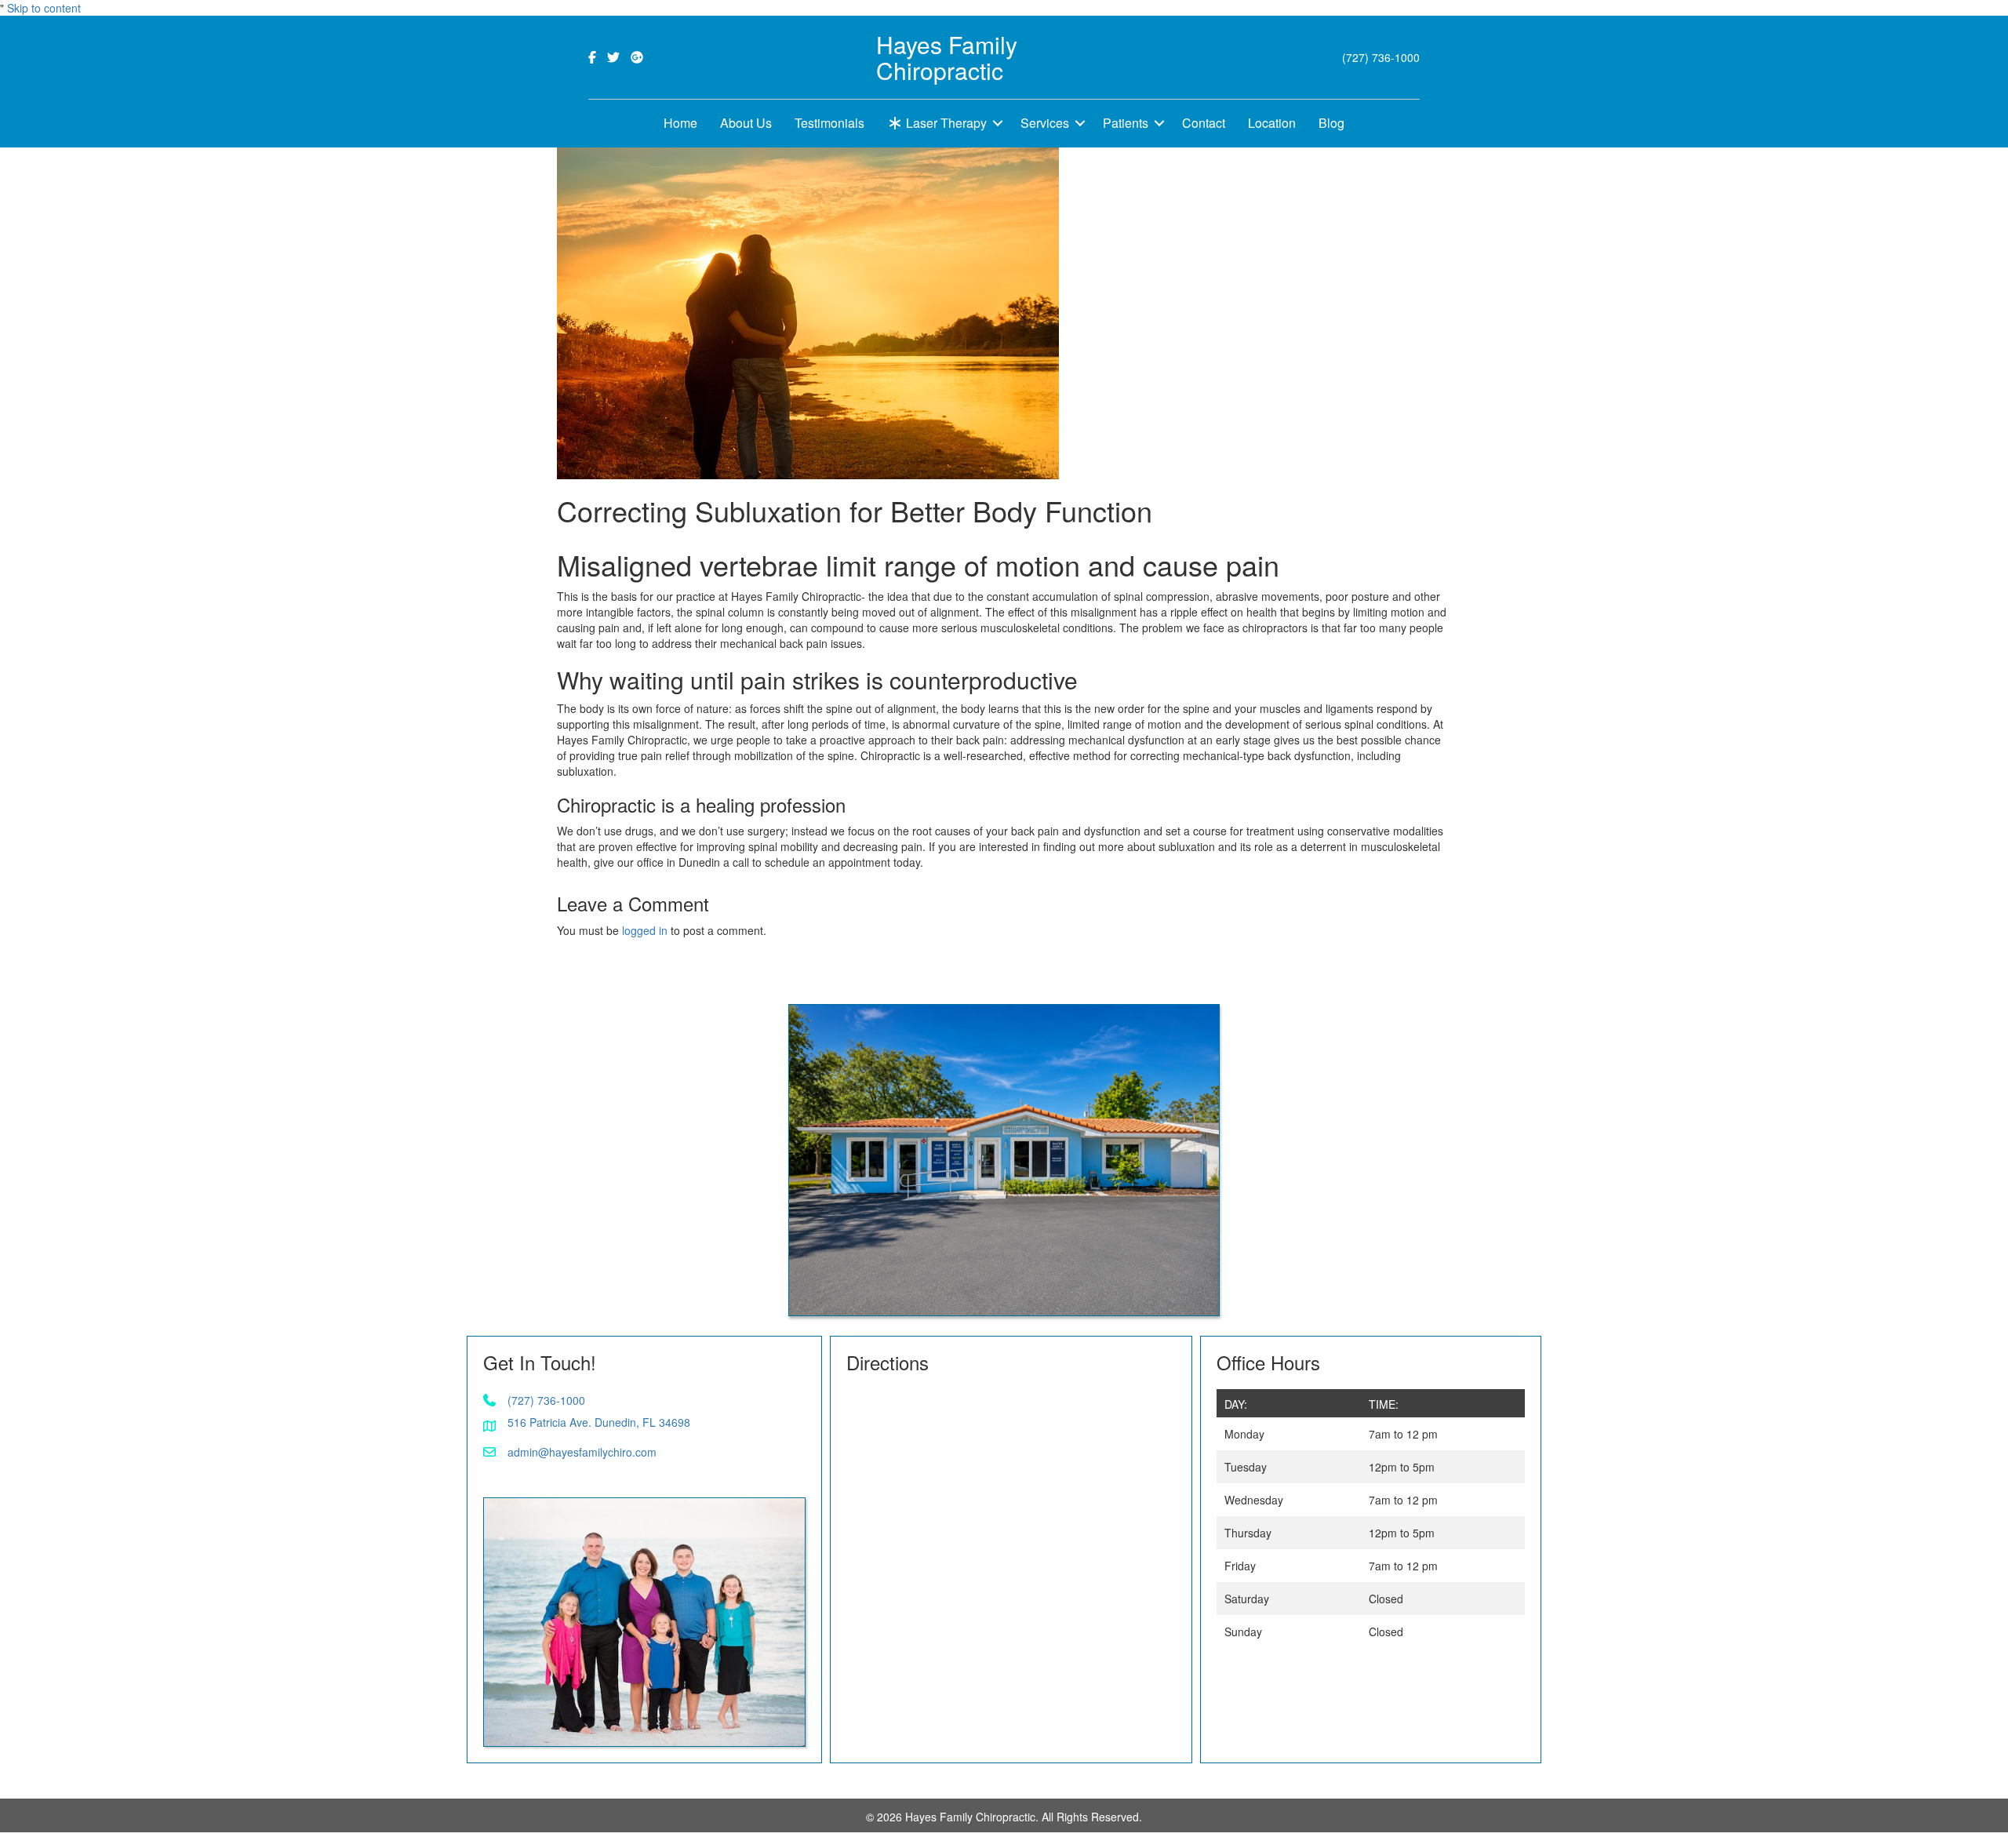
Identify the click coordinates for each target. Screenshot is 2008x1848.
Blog (1331, 123)
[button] (998, 124)
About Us (746, 123)
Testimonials (829, 123)
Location (1272, 123)
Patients (1126, 123)
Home (680, 123)
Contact (1204, 123)
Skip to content (44, 8)
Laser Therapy (945, 123)
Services (1045, 123)
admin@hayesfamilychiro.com (582, 1452)
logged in (645, 930)
